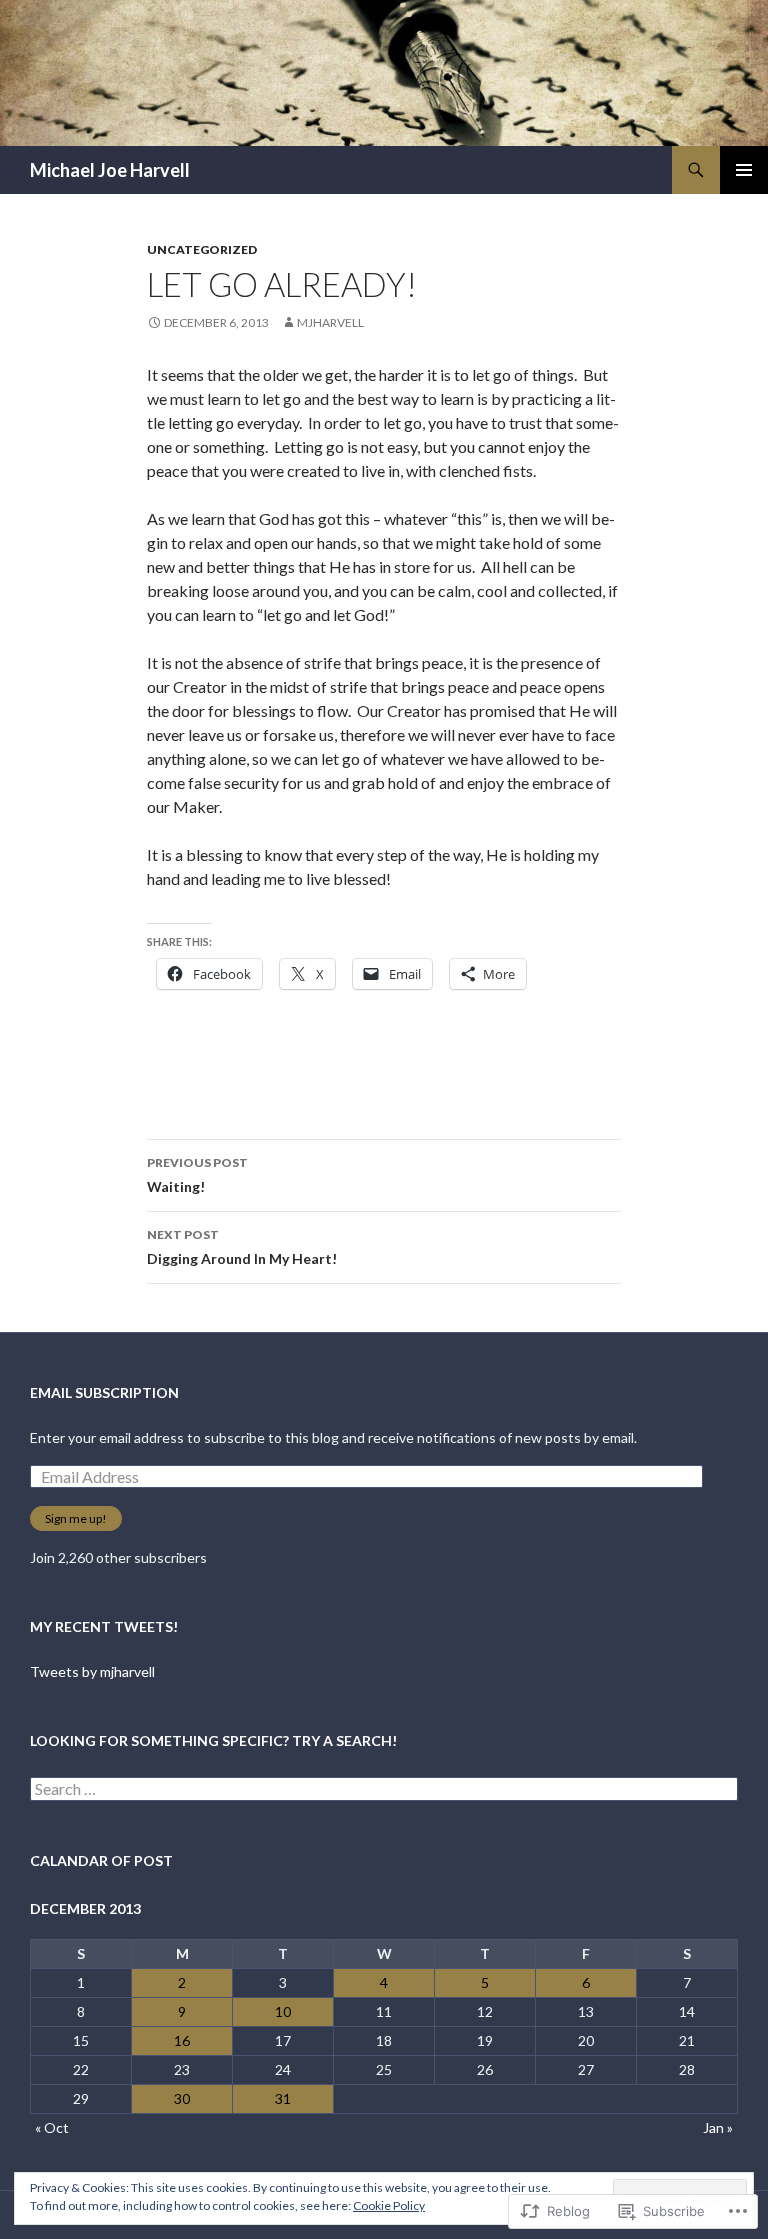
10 (283, 2011)
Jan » (718, 2127)
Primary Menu (744, 170)
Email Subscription (104, 1392)
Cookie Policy (389, 2205)
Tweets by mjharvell (92, 1671)
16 (182, 2040)
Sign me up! (76, 1518)
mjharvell (330, 322)
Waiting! (197, 1175)
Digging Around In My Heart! (242, 1247)
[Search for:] (384, 1789)
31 (283, 2098)
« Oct (52, 2127)
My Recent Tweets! (104, 1626)
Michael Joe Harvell (110, 170)
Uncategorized (202, 249)
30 (182, 2098)
